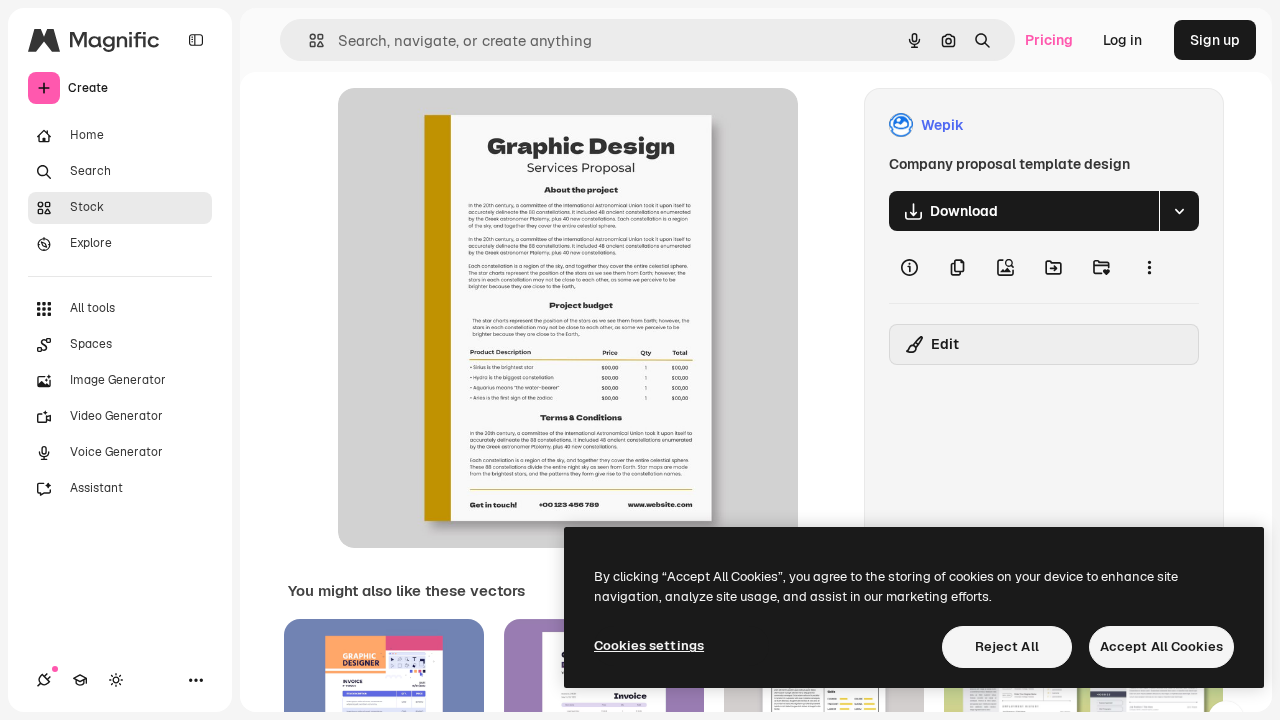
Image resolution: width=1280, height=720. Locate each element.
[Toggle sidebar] (196, 40)
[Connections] (44, 680)
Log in (1122, 40)
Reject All (1007, 646)
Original (466, 125)
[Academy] (80, 680)
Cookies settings (649, 645)
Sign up (1215, 40)
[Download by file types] (1179, 211)
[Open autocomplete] (308, 40)
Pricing (1049, 40)
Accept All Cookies (1161, 646)
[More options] (1149, 267)
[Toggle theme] (116, 680)
